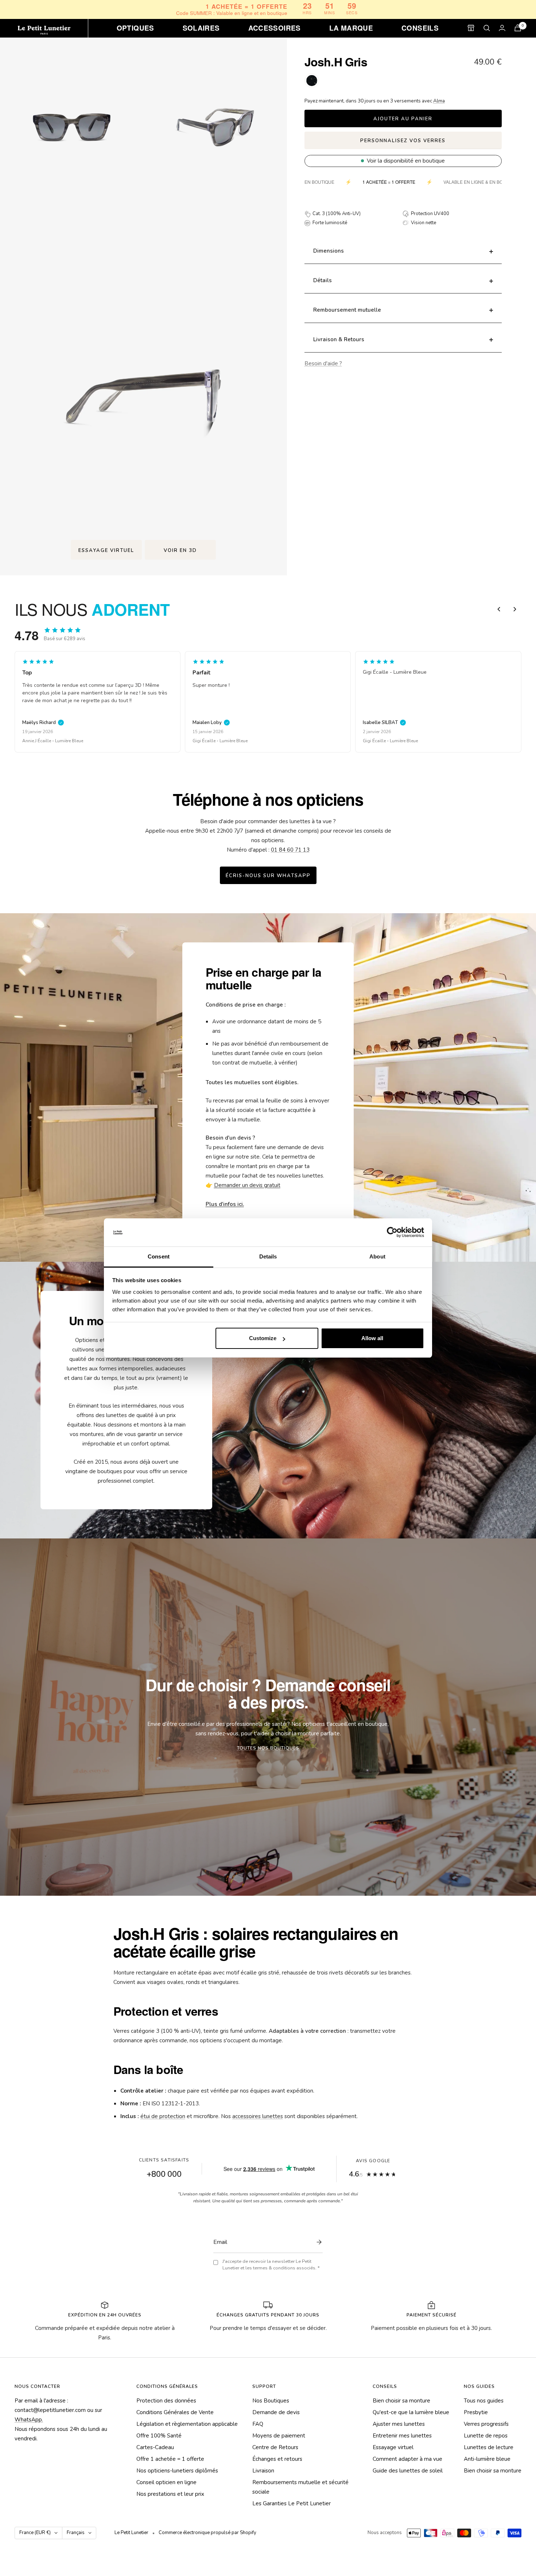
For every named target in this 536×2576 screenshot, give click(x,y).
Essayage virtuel (393, 2447)
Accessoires (275, 28)
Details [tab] (268, 1256)
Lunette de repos (486, 2436)
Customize (263, 1338)
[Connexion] (502, 28)
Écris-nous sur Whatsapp (268, 876)
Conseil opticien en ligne (166, 2482)
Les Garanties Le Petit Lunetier (292, 2503)
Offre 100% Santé (159, 2436)
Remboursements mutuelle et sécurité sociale (300, 2487)
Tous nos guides (484, 2401)
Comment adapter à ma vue (407, 2459)
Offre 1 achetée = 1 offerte (170, 2459)
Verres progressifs (486, 2424)
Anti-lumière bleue (487, 2459)
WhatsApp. (29, 2420)
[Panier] (518, 28)
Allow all (372, 1338)
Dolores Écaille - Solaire (388, 741)
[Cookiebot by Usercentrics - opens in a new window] (392, 1233)
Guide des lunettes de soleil (408, 2471)
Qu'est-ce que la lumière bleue (411, 2412)
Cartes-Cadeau (155, 2447)
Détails (323, 281)
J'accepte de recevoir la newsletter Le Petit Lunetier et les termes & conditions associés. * (271, 2265)
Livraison (263, 2471)
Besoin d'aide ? (323, 363)
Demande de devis (276, 2412)
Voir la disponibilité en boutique (406, 161)
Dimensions (329, 251)
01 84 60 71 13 (290, 850)
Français (76, 2533)
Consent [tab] (159, 1256)
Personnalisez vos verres (403, 141)
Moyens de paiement (279, 2436)
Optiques (135, 28)
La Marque (351, 28)
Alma (439, 101)
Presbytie (476, 2412)
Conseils (420, 28)
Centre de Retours (275, 2447)
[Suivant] (515, 609)
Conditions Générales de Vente (175, 2412)
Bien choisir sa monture (401, 2401)
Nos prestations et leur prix (170, 2494)
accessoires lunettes (258, 2116)
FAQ (258, 2424)
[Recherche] (487, 28)
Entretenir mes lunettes (402, 2436)
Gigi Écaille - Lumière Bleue (50, 741)
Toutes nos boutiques (268, 1748)
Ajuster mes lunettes (399, 2424)
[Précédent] (499, 609)
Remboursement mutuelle (347, 310)
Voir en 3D (180, 550)
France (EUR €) (35, 2533)
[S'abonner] (317, 2242)
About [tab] (377, 1256)
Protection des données (166, 2401)
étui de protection (163, 2116)
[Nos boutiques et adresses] (471, 28)
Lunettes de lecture (489, 2447)
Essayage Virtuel (106, 550)
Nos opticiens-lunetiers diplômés (177, 2471)
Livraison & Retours (339, 339)
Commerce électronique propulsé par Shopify (207, 2533)
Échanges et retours (277, 2459)
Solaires (201, 28)
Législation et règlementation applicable (187, 2424)
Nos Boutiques (271, 2401)
